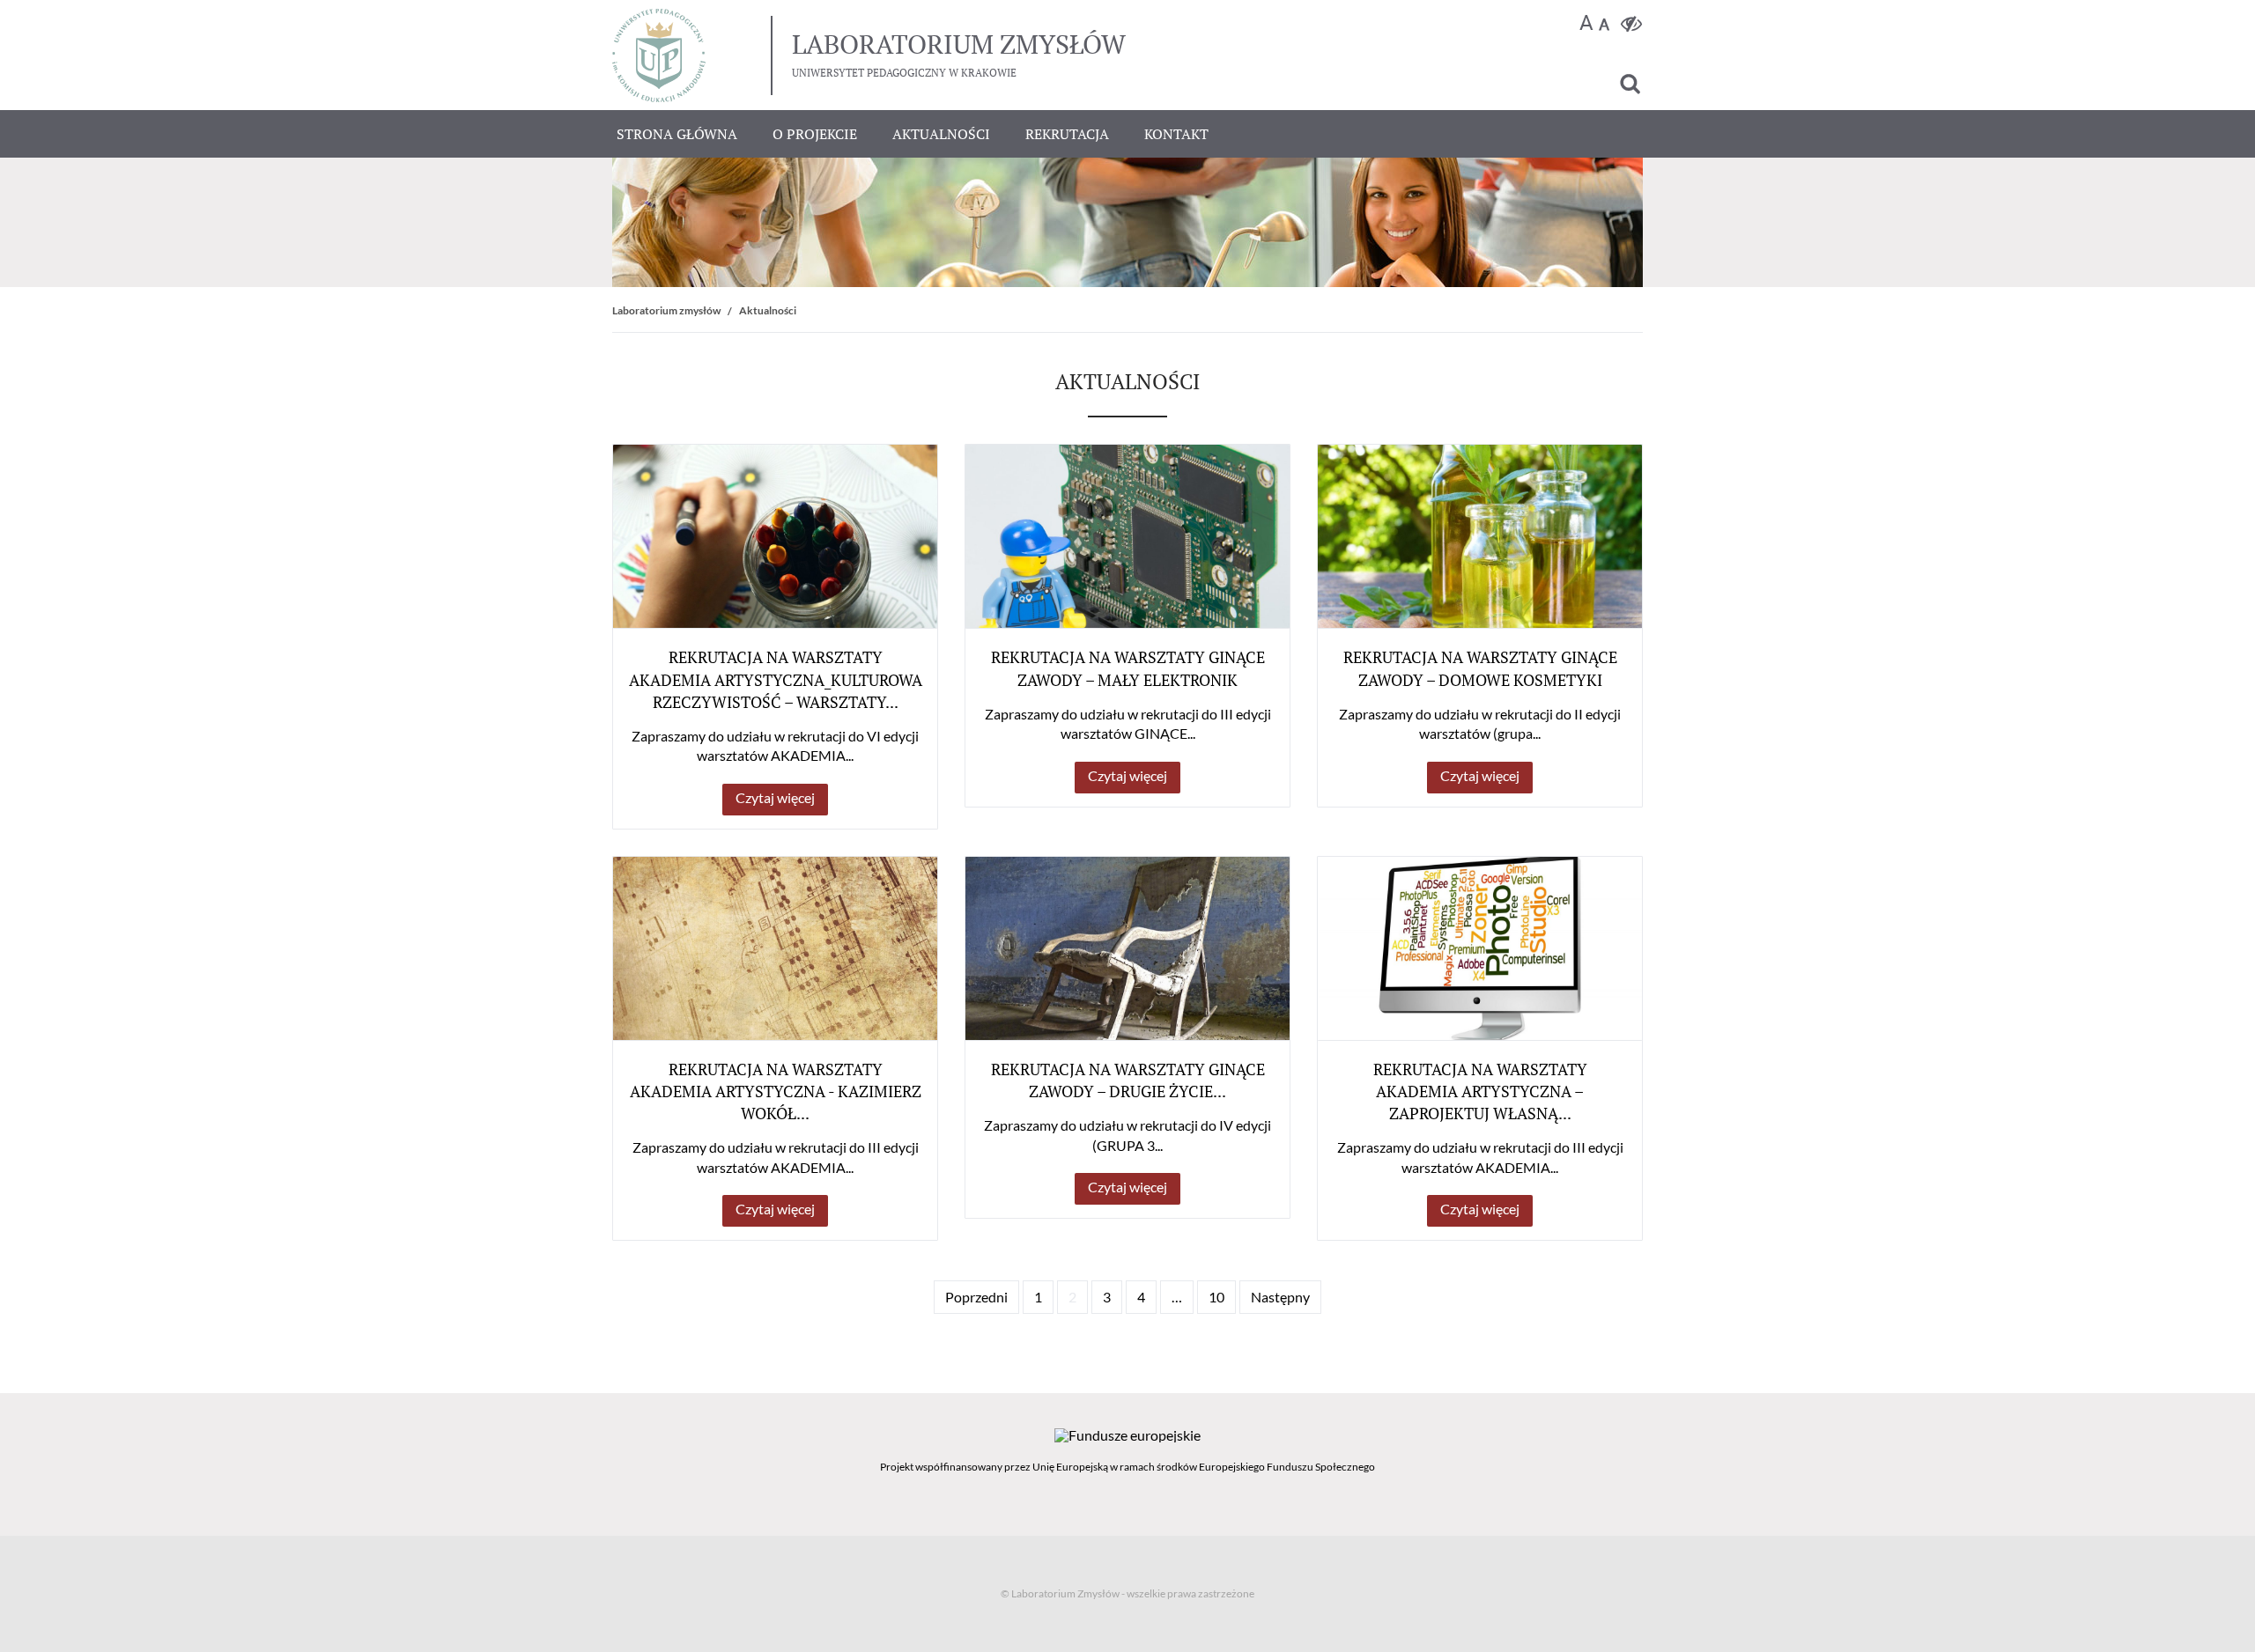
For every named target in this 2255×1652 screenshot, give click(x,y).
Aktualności (941, 134)
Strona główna (677, 134)
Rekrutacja (1067, 134)
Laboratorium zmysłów (666, 310)
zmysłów (959, 44)
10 (1216, 1297)
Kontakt (1176, 134)
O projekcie (815, 134)
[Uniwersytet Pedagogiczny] (659, 55)
